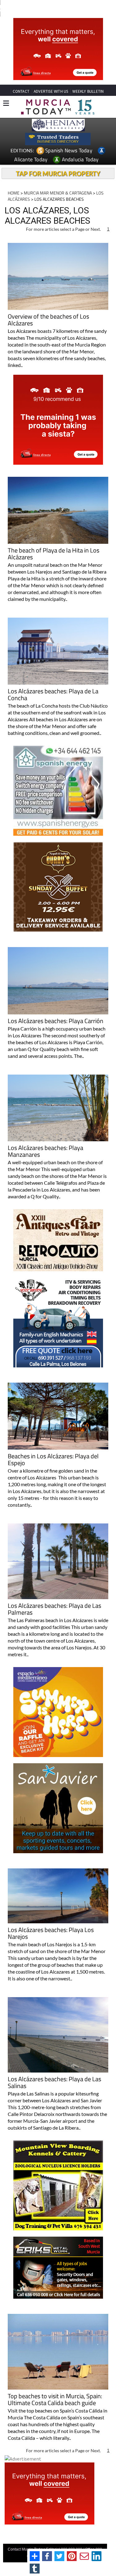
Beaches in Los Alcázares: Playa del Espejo (53, 1460)
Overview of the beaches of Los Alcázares (48, 320)
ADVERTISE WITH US (51, 91)
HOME (14, 193)
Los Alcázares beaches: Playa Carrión (56, 1021)
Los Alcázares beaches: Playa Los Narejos (51, 1934)
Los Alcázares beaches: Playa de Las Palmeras (54, 1610)
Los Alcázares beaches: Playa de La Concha (53, 695)
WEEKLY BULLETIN (88, 91)
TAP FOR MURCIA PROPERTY (58, 173)
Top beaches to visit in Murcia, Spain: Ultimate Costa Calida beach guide (55, 2400)
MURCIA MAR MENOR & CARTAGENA (58, 193)
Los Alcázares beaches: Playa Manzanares (45, 1152)
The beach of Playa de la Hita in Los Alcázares (54, 554)
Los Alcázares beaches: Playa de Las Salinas (54, 2083)
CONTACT (21, 91)
